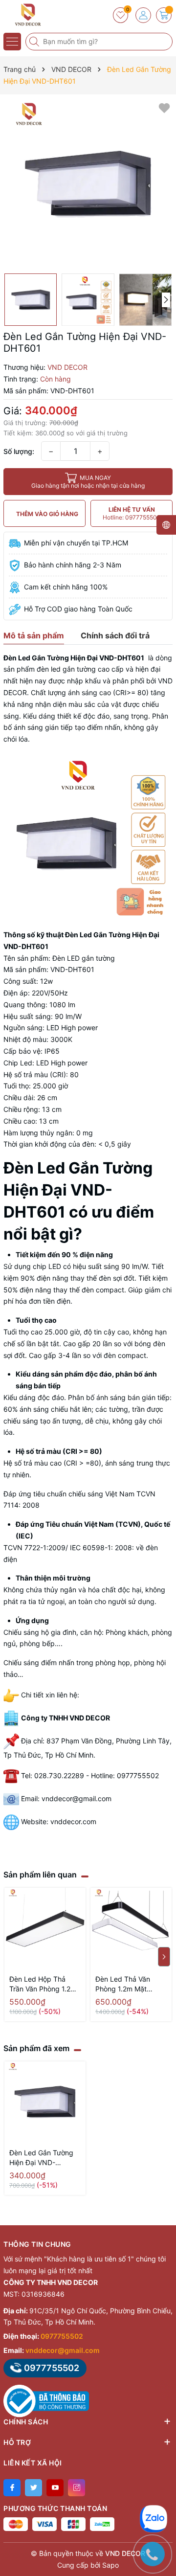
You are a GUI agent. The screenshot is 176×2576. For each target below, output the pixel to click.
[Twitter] (33, 2488)
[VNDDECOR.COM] (37, 15)
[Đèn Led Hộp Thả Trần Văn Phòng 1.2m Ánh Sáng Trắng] (45, 1928)
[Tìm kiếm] (35, 42)
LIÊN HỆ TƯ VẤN (132, 513)
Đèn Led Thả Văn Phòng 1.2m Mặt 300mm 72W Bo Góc (128, 1984)
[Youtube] (55, 2488)
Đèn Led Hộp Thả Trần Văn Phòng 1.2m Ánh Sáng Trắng (43, 1984)
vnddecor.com (73, 1821)
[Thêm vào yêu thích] (164, 107)
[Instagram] (77, 2488)
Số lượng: (19, 451)
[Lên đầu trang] (161, 2489)
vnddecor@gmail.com (63, 2350)
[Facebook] (12, 2488)
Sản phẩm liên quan (40, 1875)
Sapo (110, 2565)
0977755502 (62, 2336)
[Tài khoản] (143, 15)
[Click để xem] (88, 184)
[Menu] (12, 42)
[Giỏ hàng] (164, 15)
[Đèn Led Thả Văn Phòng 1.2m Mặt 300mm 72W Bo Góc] (131, 1928)
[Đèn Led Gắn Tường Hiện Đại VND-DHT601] (45, 2102)
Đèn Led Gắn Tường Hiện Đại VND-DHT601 (41, 2158)
